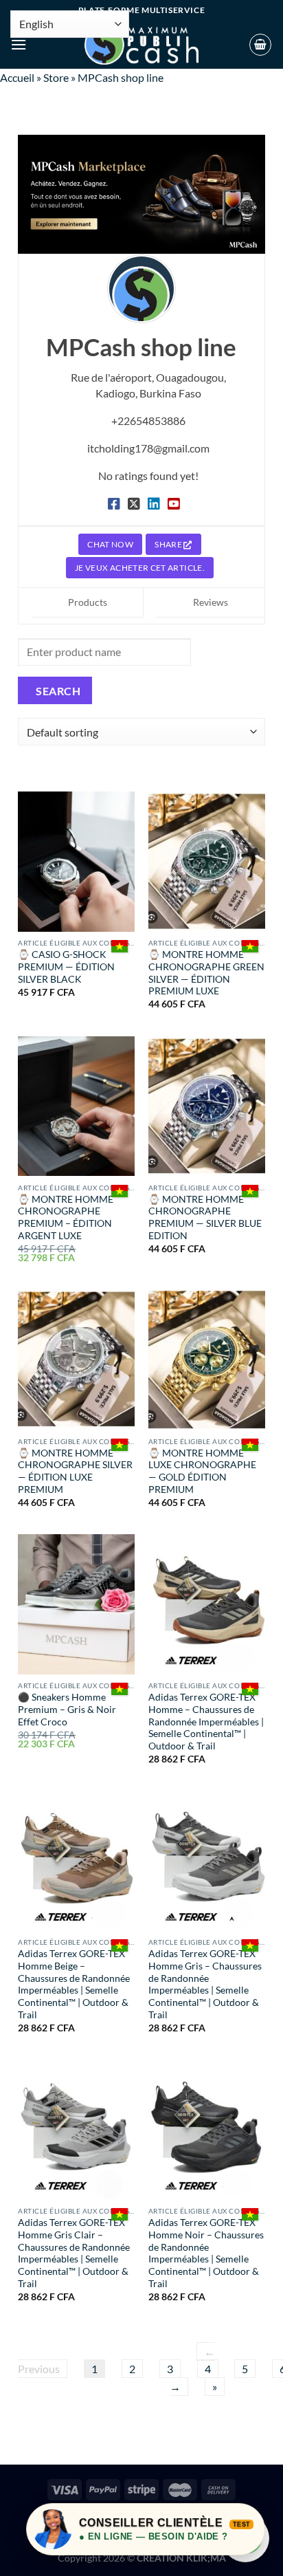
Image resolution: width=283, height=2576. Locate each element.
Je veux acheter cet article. (140, 568)
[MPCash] (141, 45)
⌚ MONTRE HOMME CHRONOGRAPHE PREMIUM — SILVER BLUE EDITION (205, 1218)
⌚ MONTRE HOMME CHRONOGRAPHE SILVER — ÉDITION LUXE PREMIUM (75, 1471)
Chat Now (110, 544)
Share (169, 544)
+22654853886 (148, 421)
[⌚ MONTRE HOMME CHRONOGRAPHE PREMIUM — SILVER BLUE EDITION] (207, 1106)
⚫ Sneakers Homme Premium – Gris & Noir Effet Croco (67, 1709)
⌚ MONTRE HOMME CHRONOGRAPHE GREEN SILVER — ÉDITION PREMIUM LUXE (206, 973)
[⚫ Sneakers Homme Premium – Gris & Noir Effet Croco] (76, 1604)
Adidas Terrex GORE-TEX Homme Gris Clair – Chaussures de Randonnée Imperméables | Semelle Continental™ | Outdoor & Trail (74, 2253)
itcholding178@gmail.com (148, 448)
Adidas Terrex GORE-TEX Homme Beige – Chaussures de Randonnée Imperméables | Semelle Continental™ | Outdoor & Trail (74, 1984)
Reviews (211, 602)
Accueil (17, 77)
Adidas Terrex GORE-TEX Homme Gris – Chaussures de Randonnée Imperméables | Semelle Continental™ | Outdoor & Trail (205, 1984)
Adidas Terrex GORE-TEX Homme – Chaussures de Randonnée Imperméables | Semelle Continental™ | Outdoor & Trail (206, 1722)
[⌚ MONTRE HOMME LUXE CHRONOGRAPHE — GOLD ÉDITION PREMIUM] (207, 1360)
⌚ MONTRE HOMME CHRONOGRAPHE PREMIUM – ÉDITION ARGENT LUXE (66, 1218)
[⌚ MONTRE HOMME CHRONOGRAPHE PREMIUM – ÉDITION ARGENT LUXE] (76, 1106)
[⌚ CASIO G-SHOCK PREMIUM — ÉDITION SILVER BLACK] (76, 862)
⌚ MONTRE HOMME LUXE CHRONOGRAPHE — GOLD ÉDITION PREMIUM (202, 1471)
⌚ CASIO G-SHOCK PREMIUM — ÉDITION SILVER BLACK (66, 967)
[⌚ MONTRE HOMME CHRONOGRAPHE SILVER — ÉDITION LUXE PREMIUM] (76, 1360)
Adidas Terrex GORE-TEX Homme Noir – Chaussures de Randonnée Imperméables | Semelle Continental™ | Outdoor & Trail (206, 2253)
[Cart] (260, 45)
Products (88, 602)
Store (56, 77)
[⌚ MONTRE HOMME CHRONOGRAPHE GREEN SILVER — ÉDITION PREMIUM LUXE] (207, 862)
